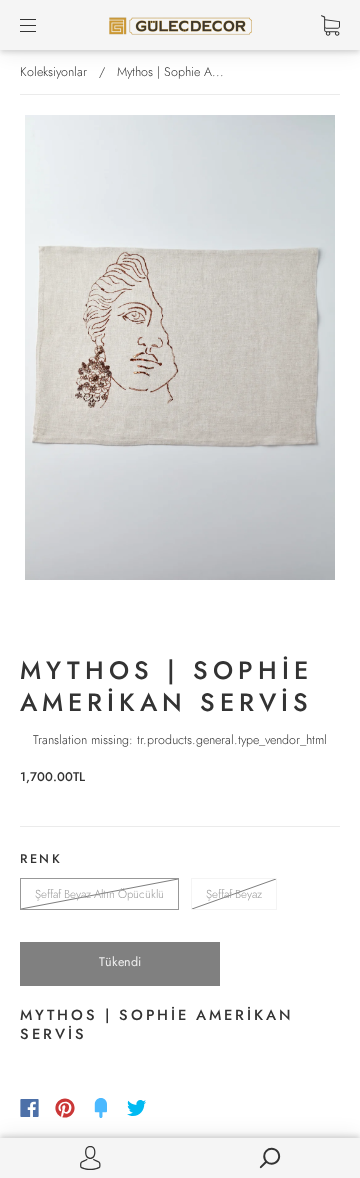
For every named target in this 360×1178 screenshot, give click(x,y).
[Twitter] (137, 1108)
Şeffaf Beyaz (234, 894)
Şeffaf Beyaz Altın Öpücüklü (99, 894)
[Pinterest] (65, 1108)
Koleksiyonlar (53, 72)
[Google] (178, 1108)
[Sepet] (330, 25)
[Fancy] (101, 1108)
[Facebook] (29, 1108)
